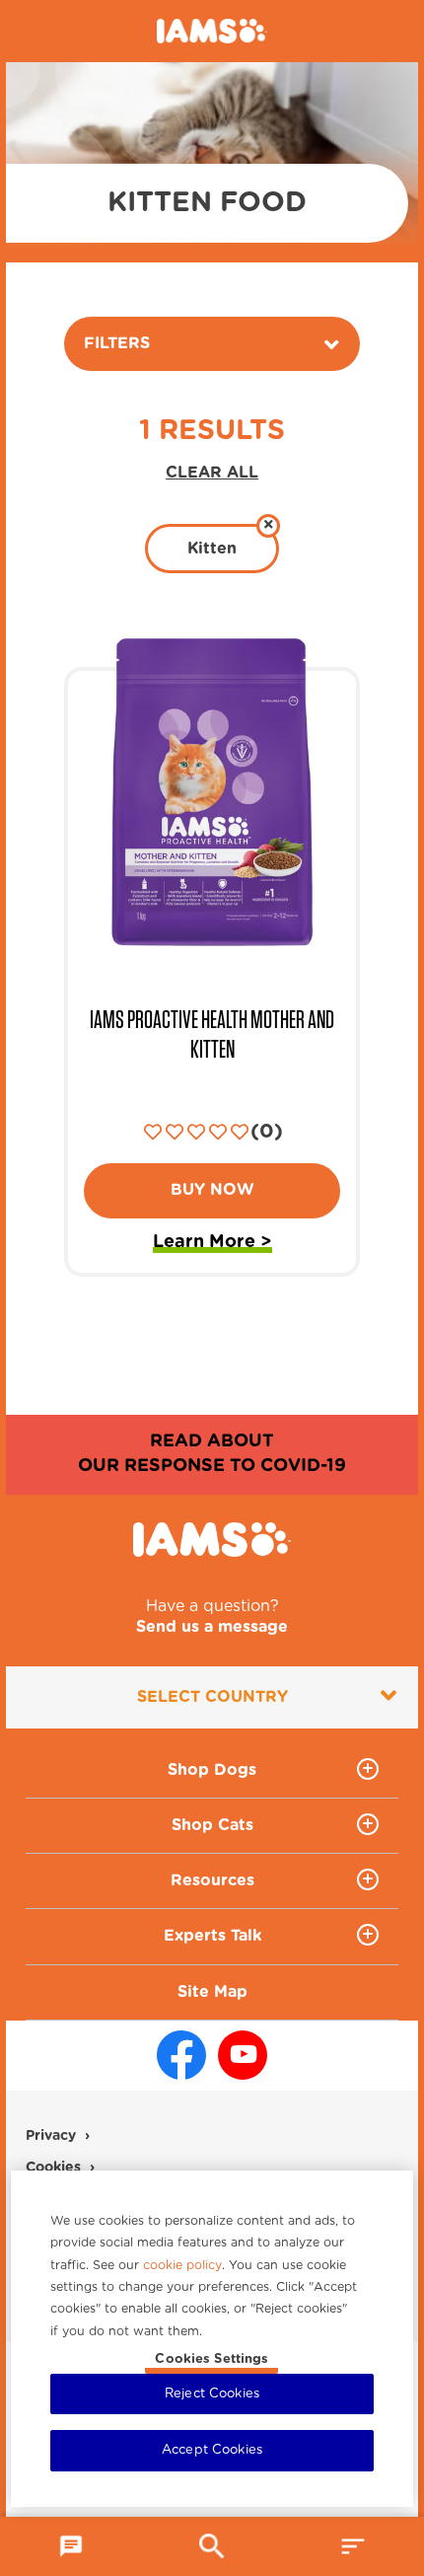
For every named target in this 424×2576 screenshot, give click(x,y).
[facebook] (181, 2055)
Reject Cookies (212, 2394)
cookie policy (182, 2265)
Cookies (53, 2168)
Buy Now (212, 1190)
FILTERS (117, 343)
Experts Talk (212, 1936)
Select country (212, 1697)
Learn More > (212, 1245)
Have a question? (212, 1617)
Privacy (51, 2136)
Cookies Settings (212, 2359)
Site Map (212, 1992)
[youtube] (243, 2055)
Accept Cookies (212, 2450)
